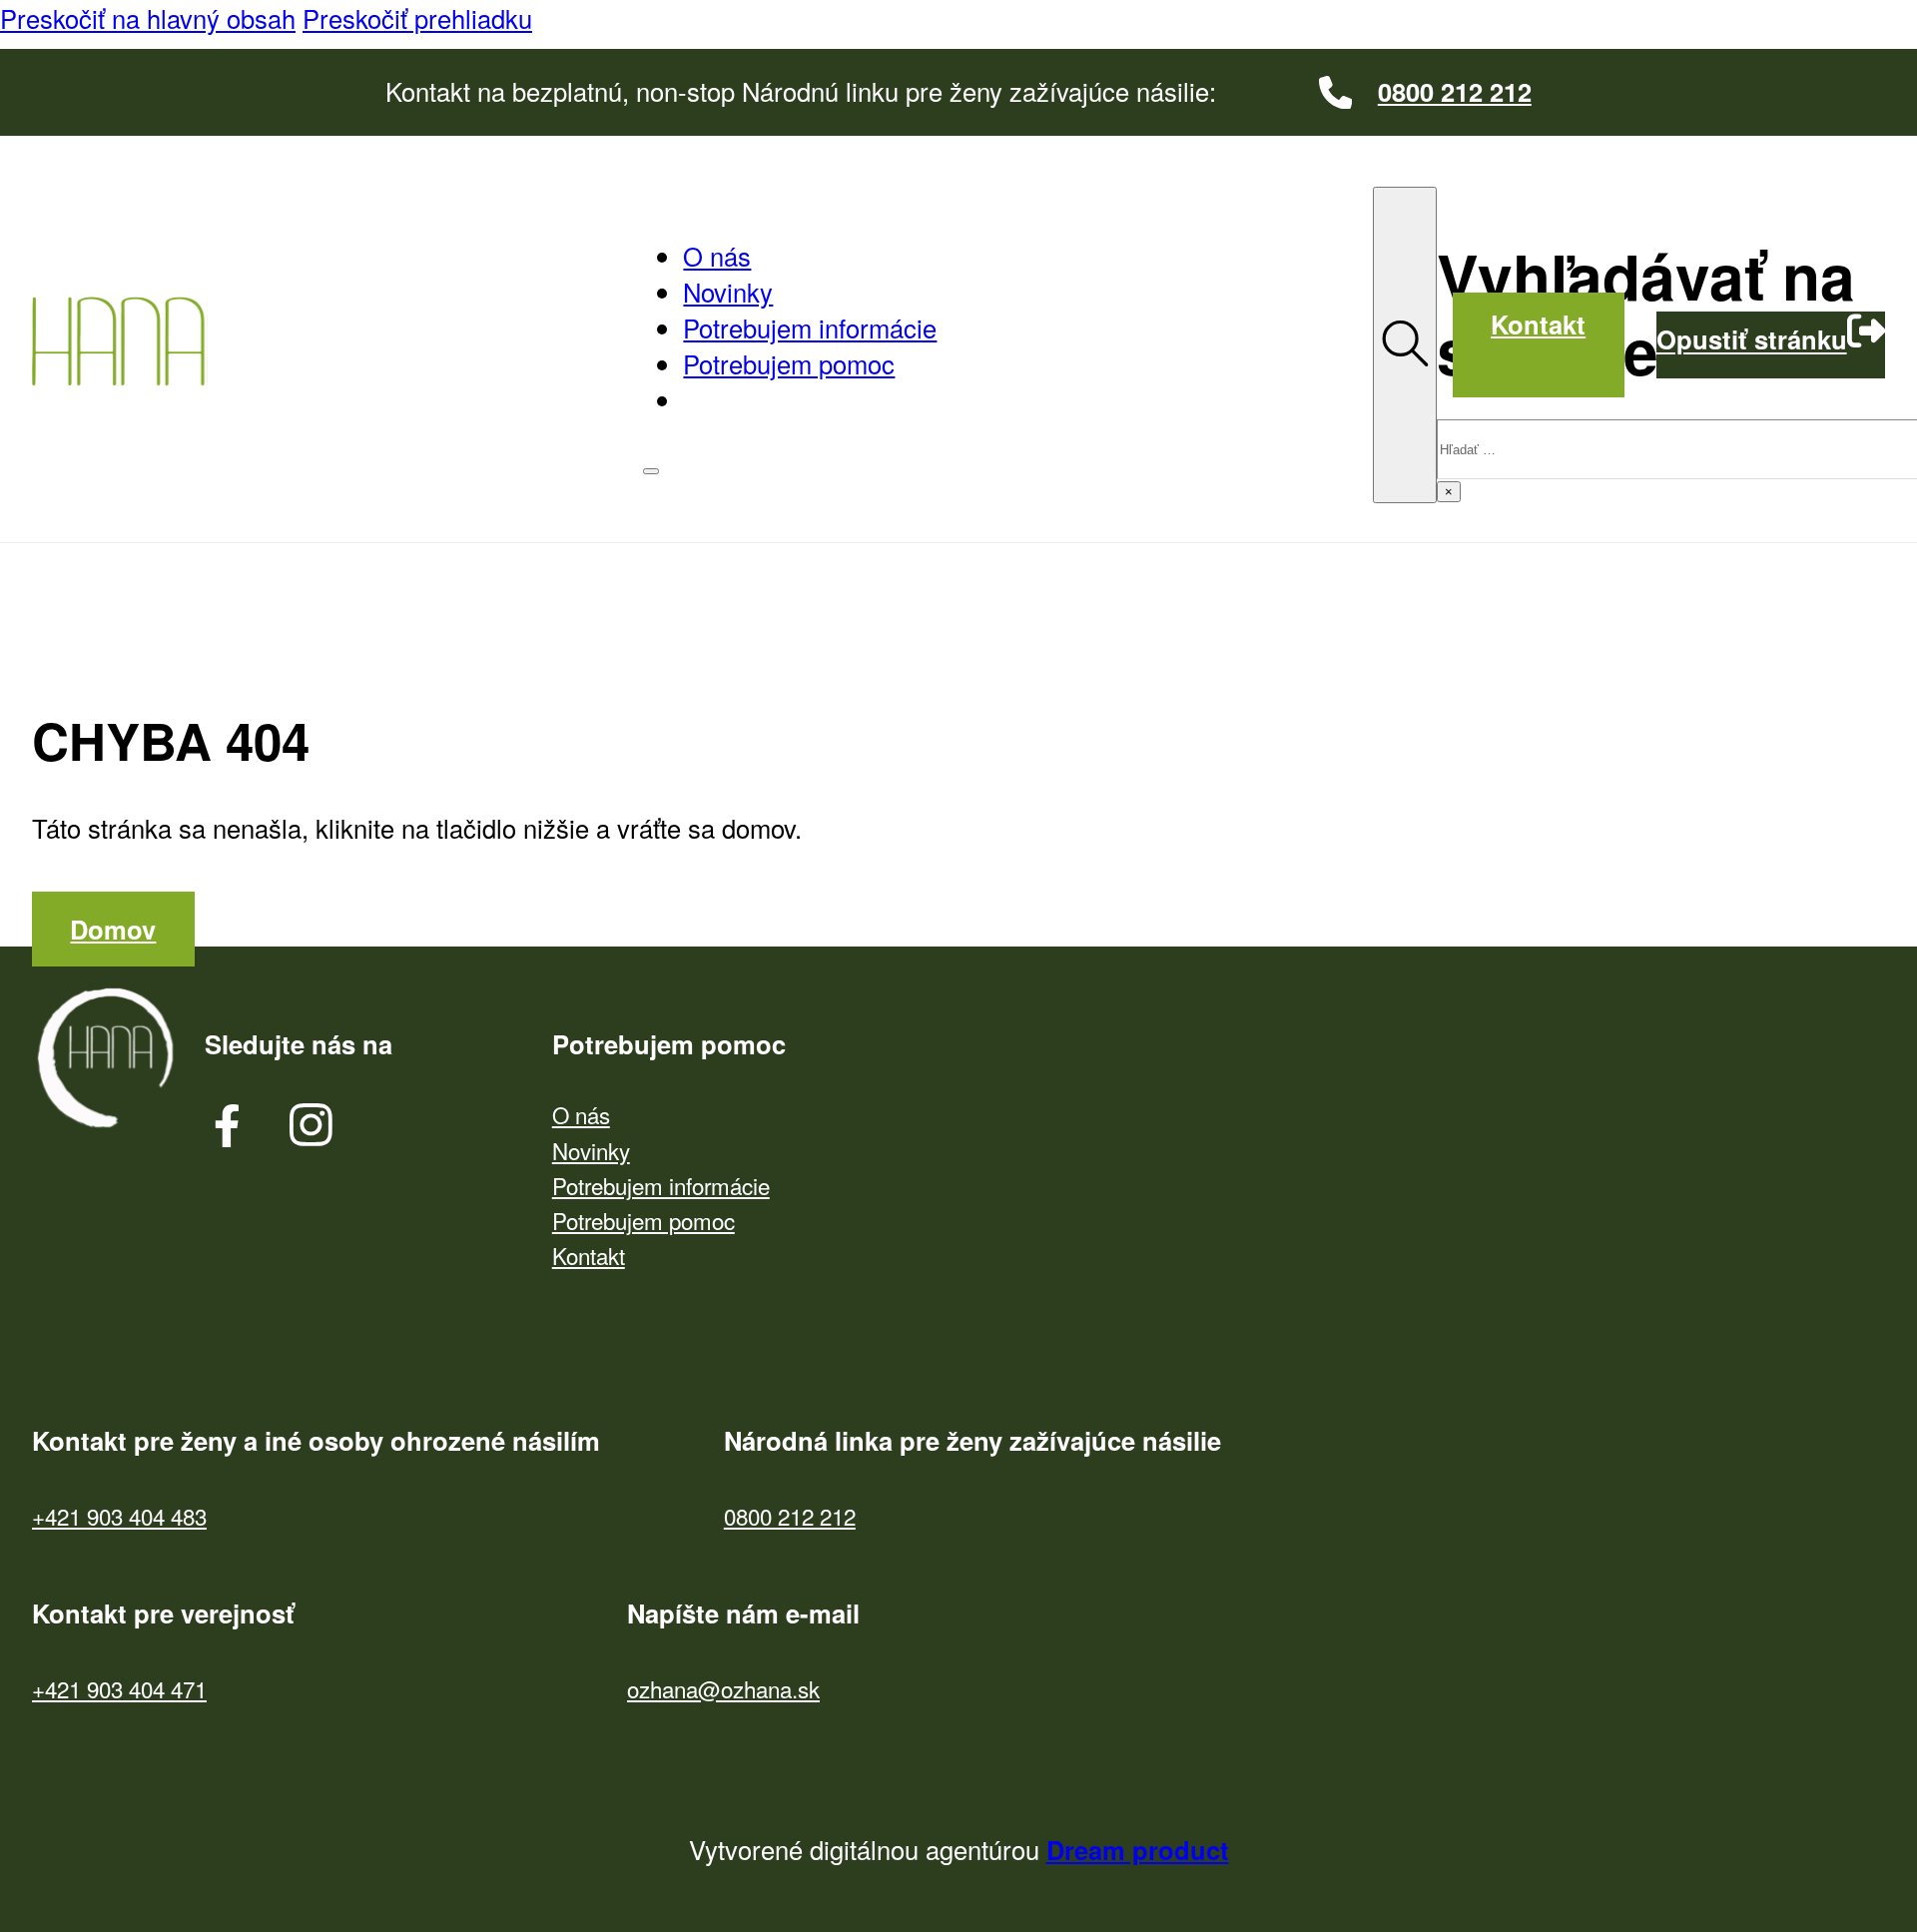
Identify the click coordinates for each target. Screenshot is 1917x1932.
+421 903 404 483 (119, 1516)
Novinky (728, 292)
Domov (113, 929)
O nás (717, 256)
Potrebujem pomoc (789, 363)
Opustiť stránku (1752, 340)
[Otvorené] (651, 471)
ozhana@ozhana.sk (723, 1689)
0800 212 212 (790, 1516)
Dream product (1138, 1850)
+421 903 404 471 (119, 1689)
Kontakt (1538, 324)
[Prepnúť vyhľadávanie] (1405, 345)
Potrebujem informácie (810, 327)
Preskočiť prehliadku (417, 18)
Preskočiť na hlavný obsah (148, 18)
